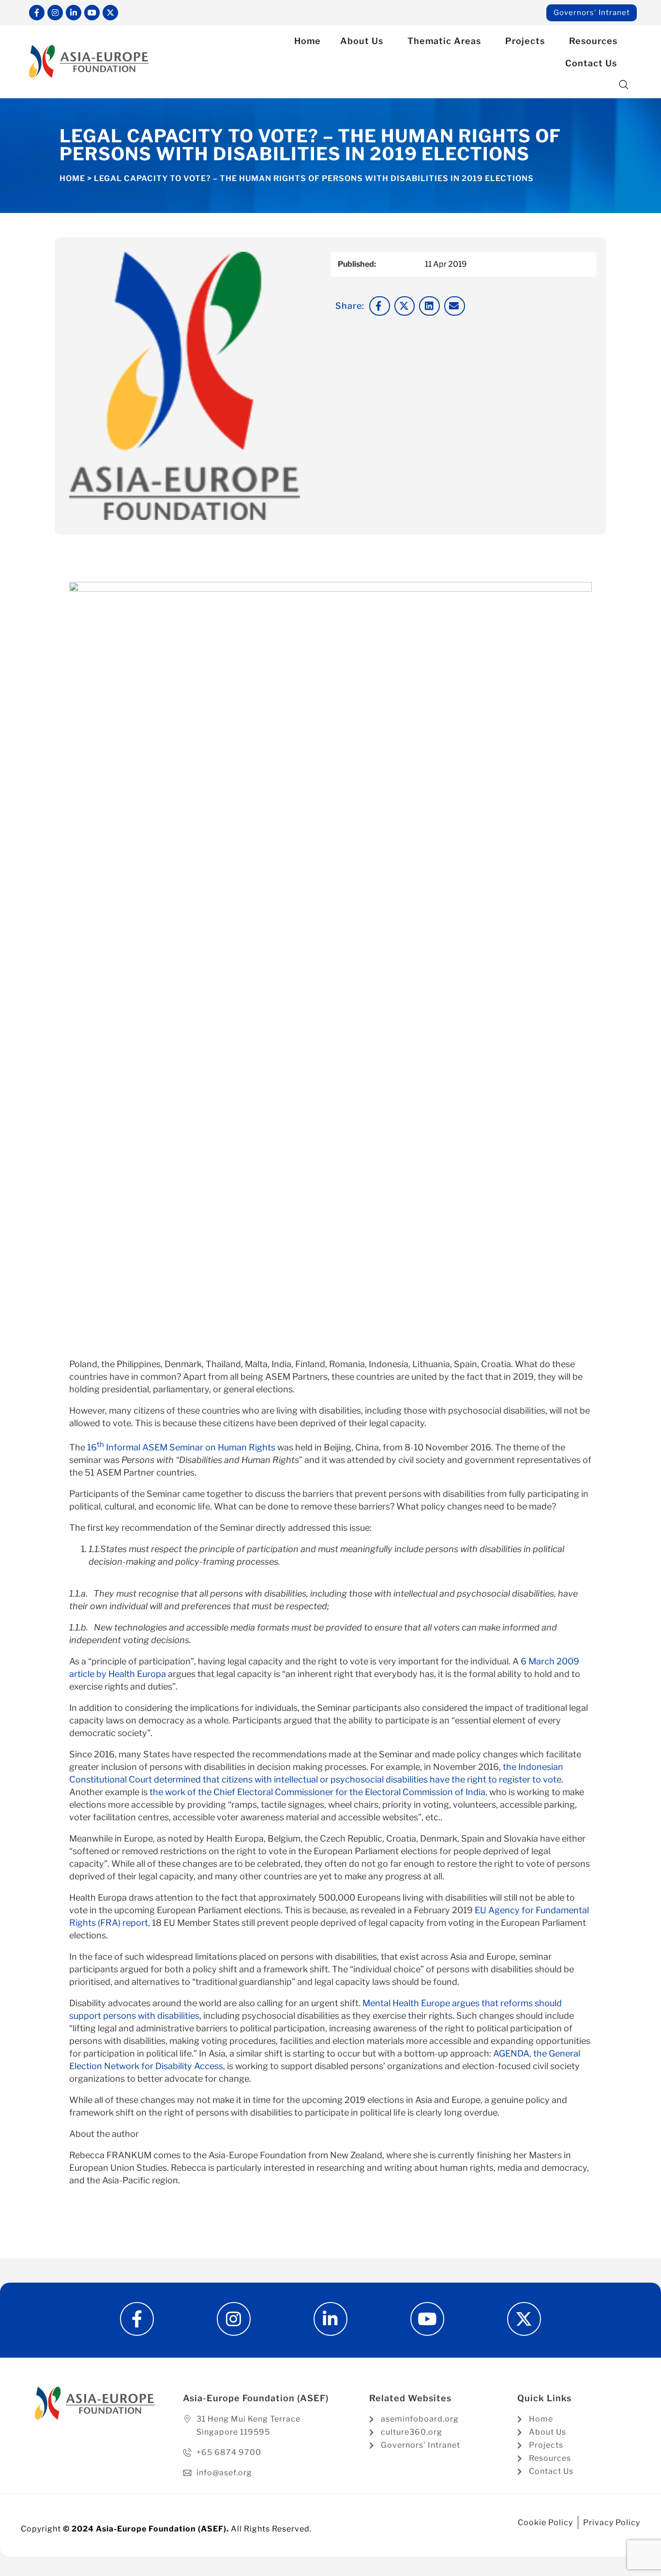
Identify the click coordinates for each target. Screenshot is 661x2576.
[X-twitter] (110, 13)
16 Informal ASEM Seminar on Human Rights (181, 1447)
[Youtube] (92, 13)
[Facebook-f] (37, 13)
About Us (362, 41)
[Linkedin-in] (74, 13)
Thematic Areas (444, 41)
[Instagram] (55, 13)
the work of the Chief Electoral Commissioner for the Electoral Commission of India (317, 1792)
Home (308, 41)
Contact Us (591, 63)
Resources (593, 41)
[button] (624, 85)
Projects (525, 41)
